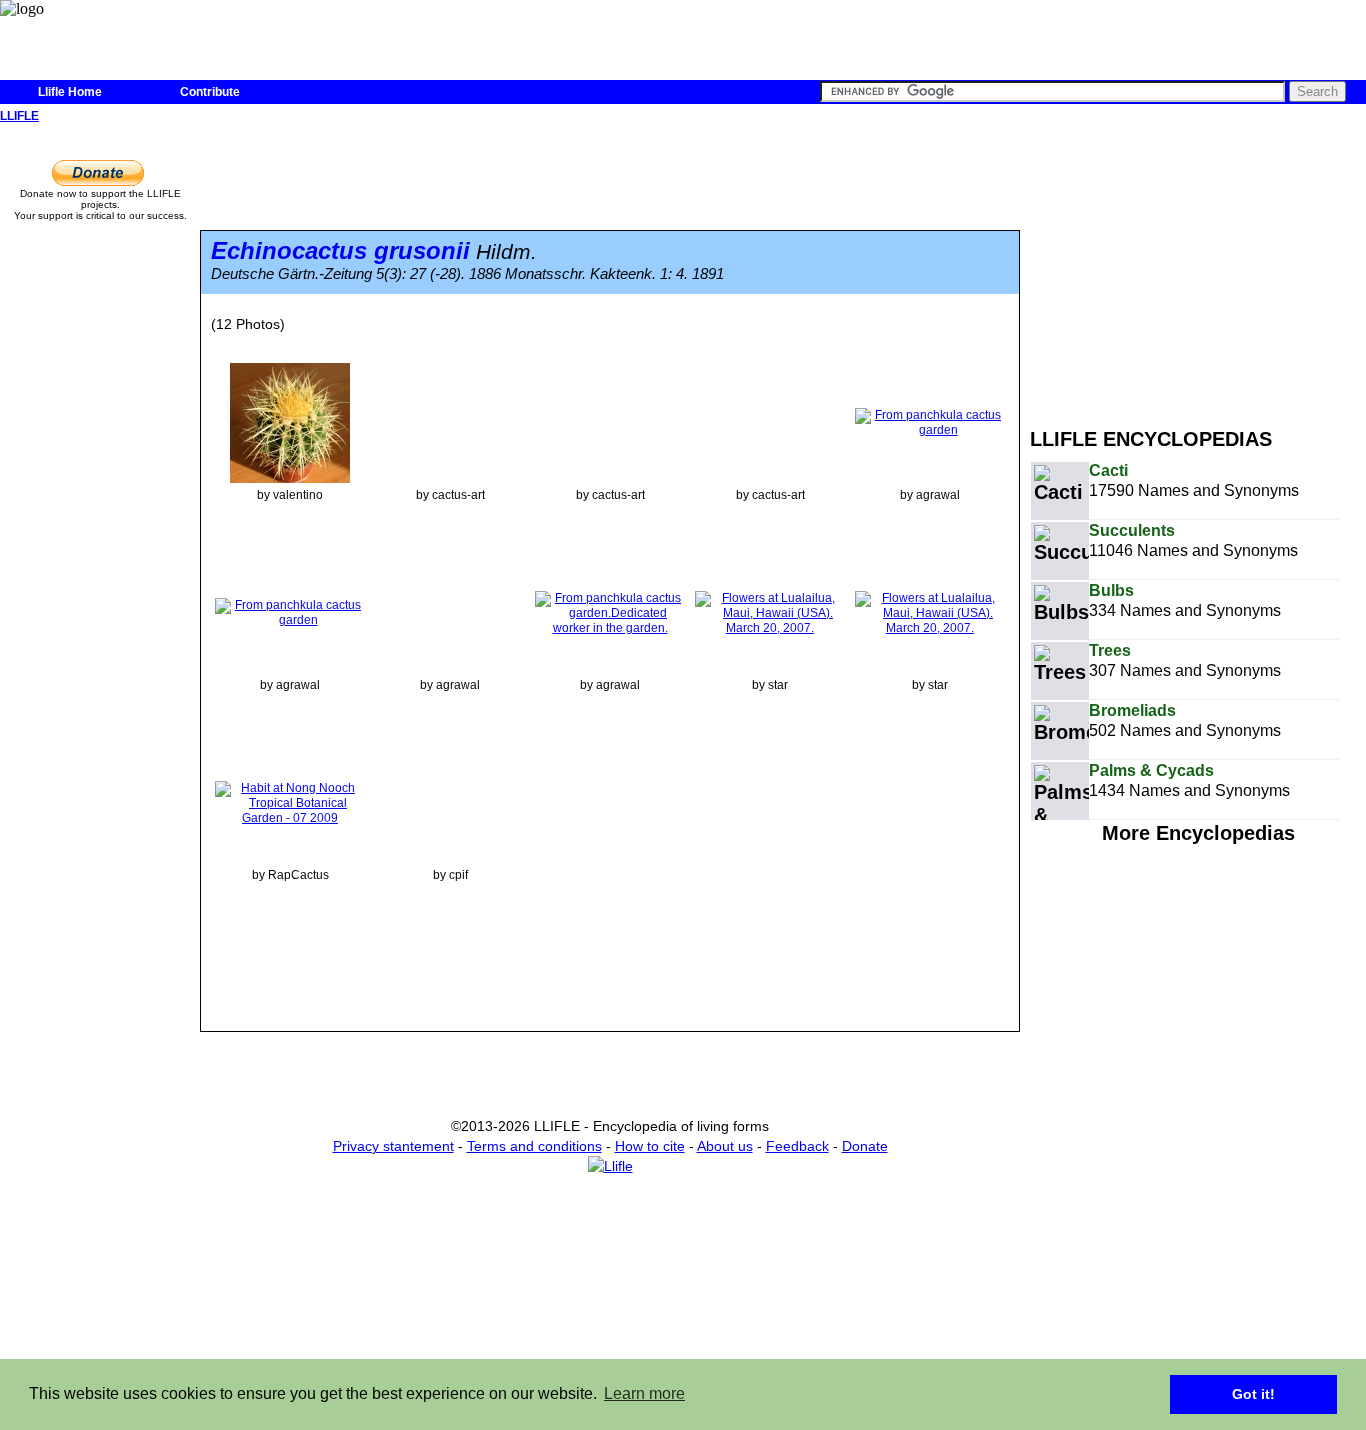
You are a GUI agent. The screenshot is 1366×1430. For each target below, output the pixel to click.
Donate (865, 1146)
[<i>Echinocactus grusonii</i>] (290, 422)
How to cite (650, 1146)
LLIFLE (19, 116)
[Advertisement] (1198, 268)
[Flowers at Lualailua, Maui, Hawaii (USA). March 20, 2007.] (770, 612)
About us (725, 1146)
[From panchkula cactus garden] (930, 422)
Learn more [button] (644, 1393)
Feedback (797, 1146)
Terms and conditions (534, 1146)
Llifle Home (70, 92)
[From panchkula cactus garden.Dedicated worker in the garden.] (610, 612)
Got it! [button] (1253, 1394)
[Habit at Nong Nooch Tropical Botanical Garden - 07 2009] (290, 802)
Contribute (210, 92)
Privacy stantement (393, 1146)
